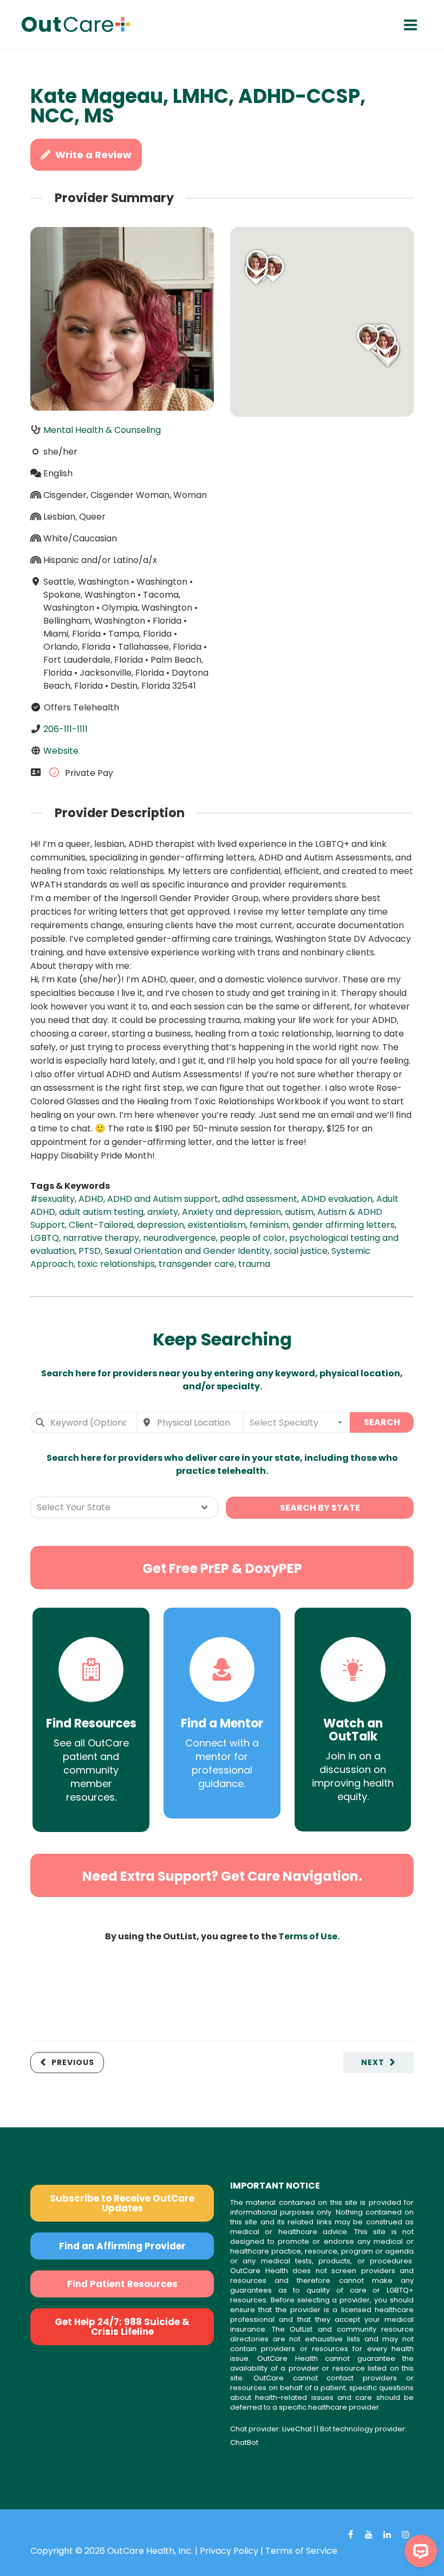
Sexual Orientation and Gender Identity (187, 1251)
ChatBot (244, 2442)
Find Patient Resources (122, 2284)
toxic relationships (116, 1264)
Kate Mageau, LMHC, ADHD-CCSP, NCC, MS (198, 106)
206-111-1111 (66, 729)
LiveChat (297, 2429)
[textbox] (296, 1422)
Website (61, 751)
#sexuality (53, 1199)
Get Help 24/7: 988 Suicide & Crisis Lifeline (122, 2327)
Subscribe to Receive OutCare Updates (122, 2203)
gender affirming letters (344, 1225)
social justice (301, 1251)
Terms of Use (308, 1936)
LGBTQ (45, 1238)
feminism (269, 1225)
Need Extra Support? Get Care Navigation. (222, 1876)
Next (373, 2062)
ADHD (91, 1199)
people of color (253, 1238)
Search (382, 1422)
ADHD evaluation (337, 1199)
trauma (254, 1264)
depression (161, 1225)
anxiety (163, 1212)
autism (299, 1212)
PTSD (90, 1251)
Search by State (320, 1508)
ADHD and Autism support (163, 1199)
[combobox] (84, 1422)
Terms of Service (301, 2551)
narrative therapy (101, 1238)
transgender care (197, 1264)
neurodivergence (179, 1238)
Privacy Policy (229, 2551)
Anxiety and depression (231, 1212)
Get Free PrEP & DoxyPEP (222, 1568)
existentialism (217, 1225)
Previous (73, 2062)
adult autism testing (101, 1212)
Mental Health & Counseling (102, 430)
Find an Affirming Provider (122, 2246)
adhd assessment (260, 1199)
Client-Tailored (101, 1225)
